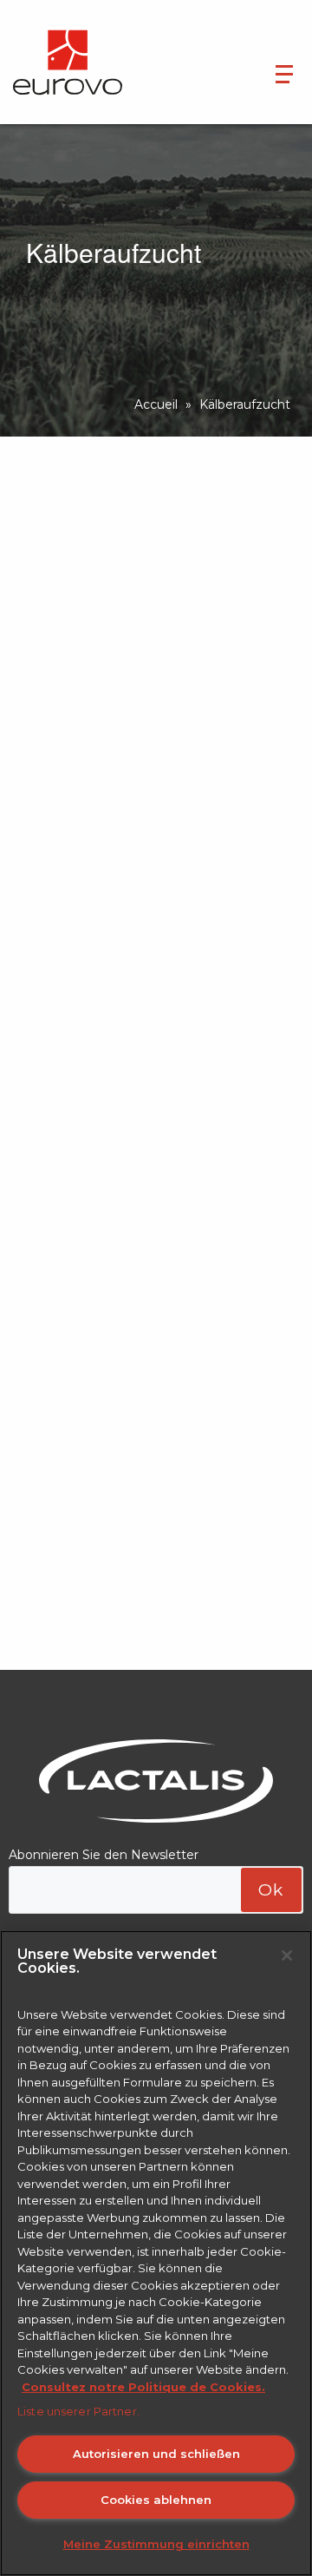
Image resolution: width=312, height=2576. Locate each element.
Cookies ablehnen (156, 2500)
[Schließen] (287, 1955)
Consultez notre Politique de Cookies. (143, 2387)
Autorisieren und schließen (156, 2454)
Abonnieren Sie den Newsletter (104, 1855)
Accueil (156, 404)
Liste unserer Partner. (78, 2411)
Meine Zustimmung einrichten (156, 2544)
